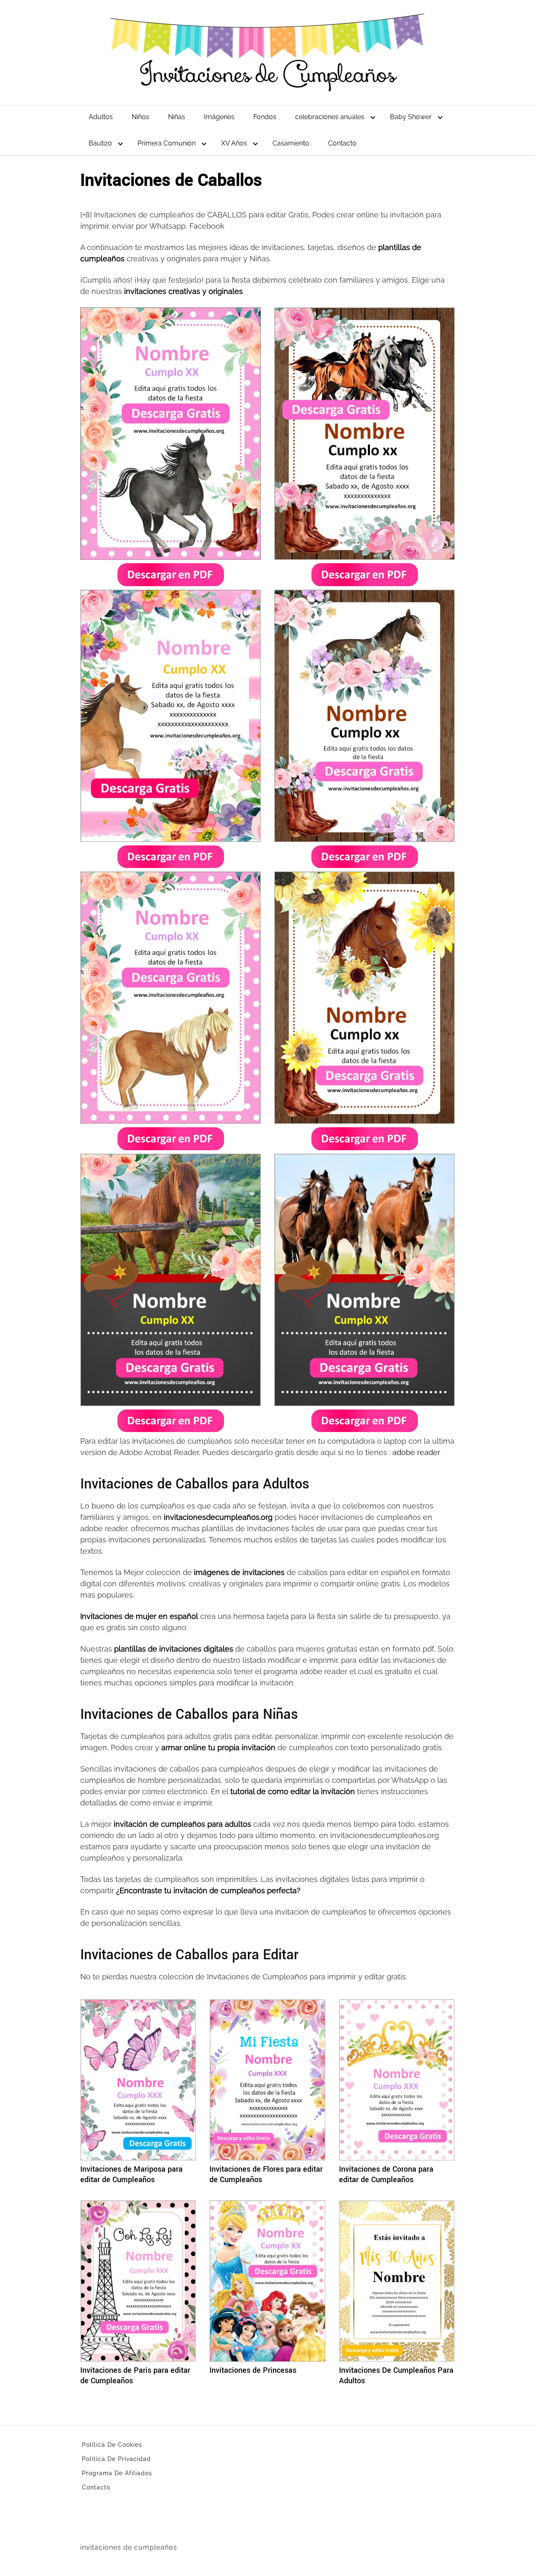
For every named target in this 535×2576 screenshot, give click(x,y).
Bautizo (100, 143)
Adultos (101, 117)
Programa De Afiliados (117, 2473)
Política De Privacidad (116, 2459)
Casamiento (291, 143)
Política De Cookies (112, 2445)
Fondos (265, 117)
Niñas (177, 117)
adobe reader (415, 1452)
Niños (140, 117)
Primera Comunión (167, 143)
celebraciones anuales (330, 117)
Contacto (342, 143)
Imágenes (219, 117)
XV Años (234, 143)
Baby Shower (411, 117)
